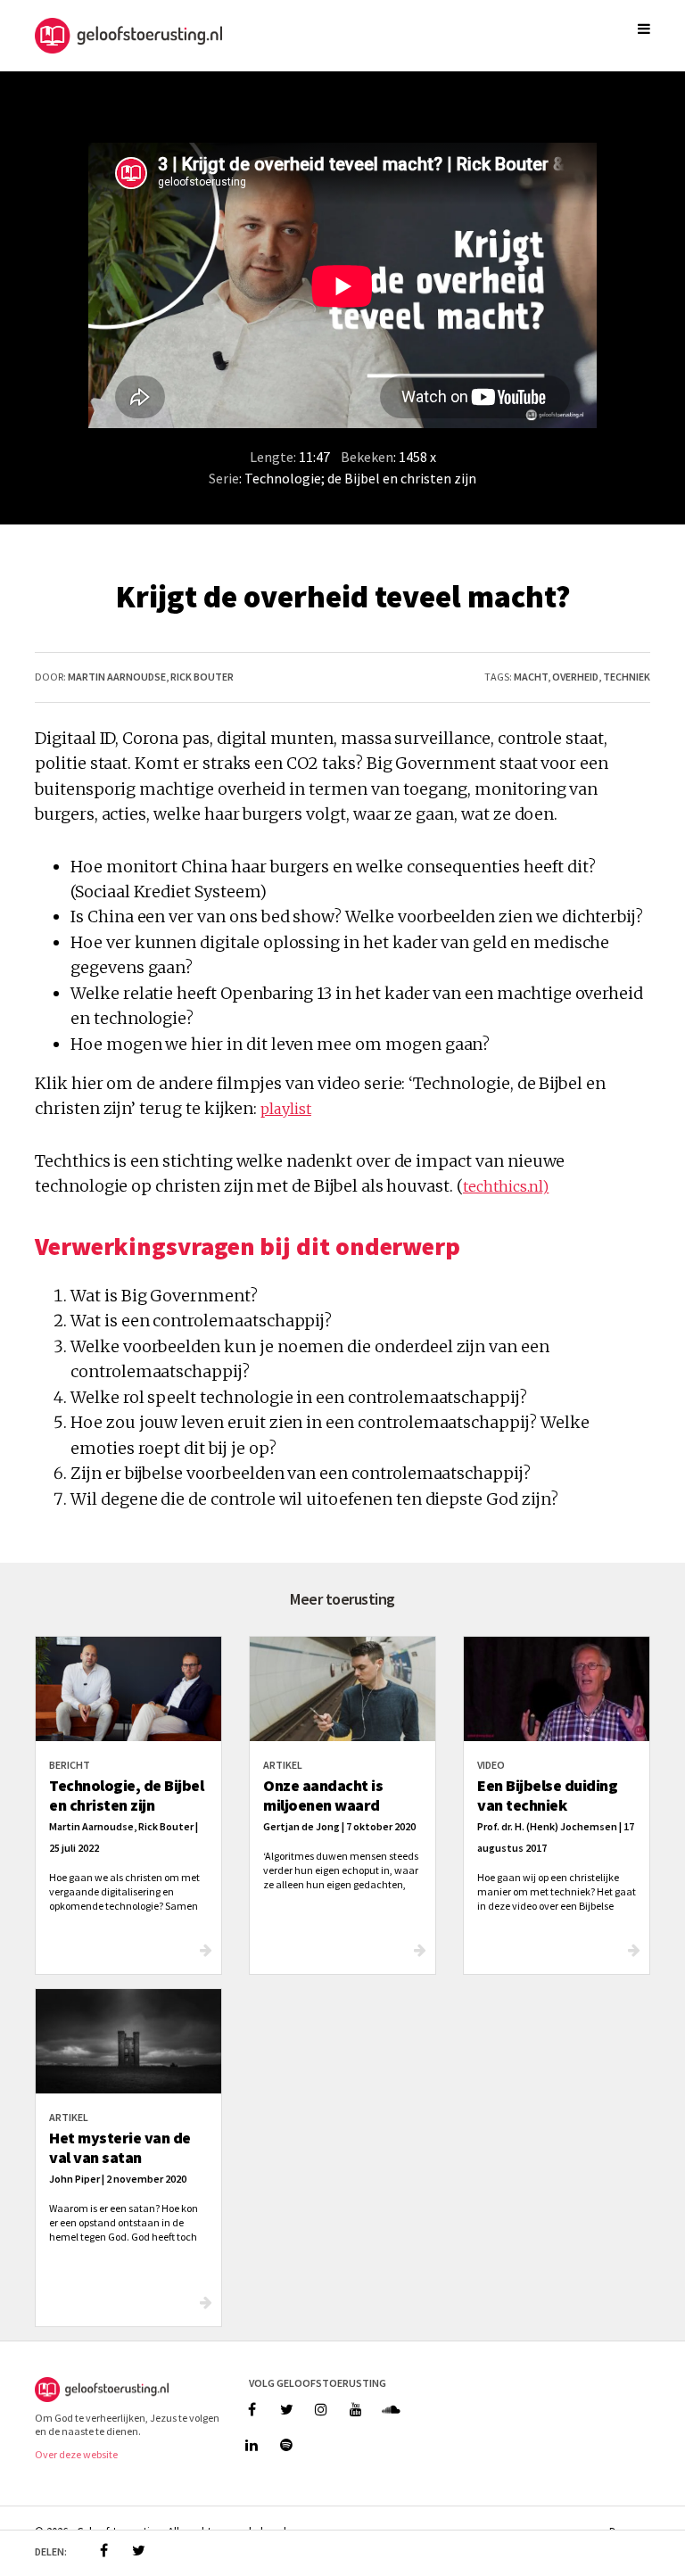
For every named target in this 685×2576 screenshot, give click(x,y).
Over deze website (76, 2454)
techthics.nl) (506, 1186)
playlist (286, 1109)
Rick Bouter (202, 677)
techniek (627, 677)
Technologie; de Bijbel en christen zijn (360, 478)
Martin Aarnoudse (117, 677)
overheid (575, 677)
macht (531, 677)
